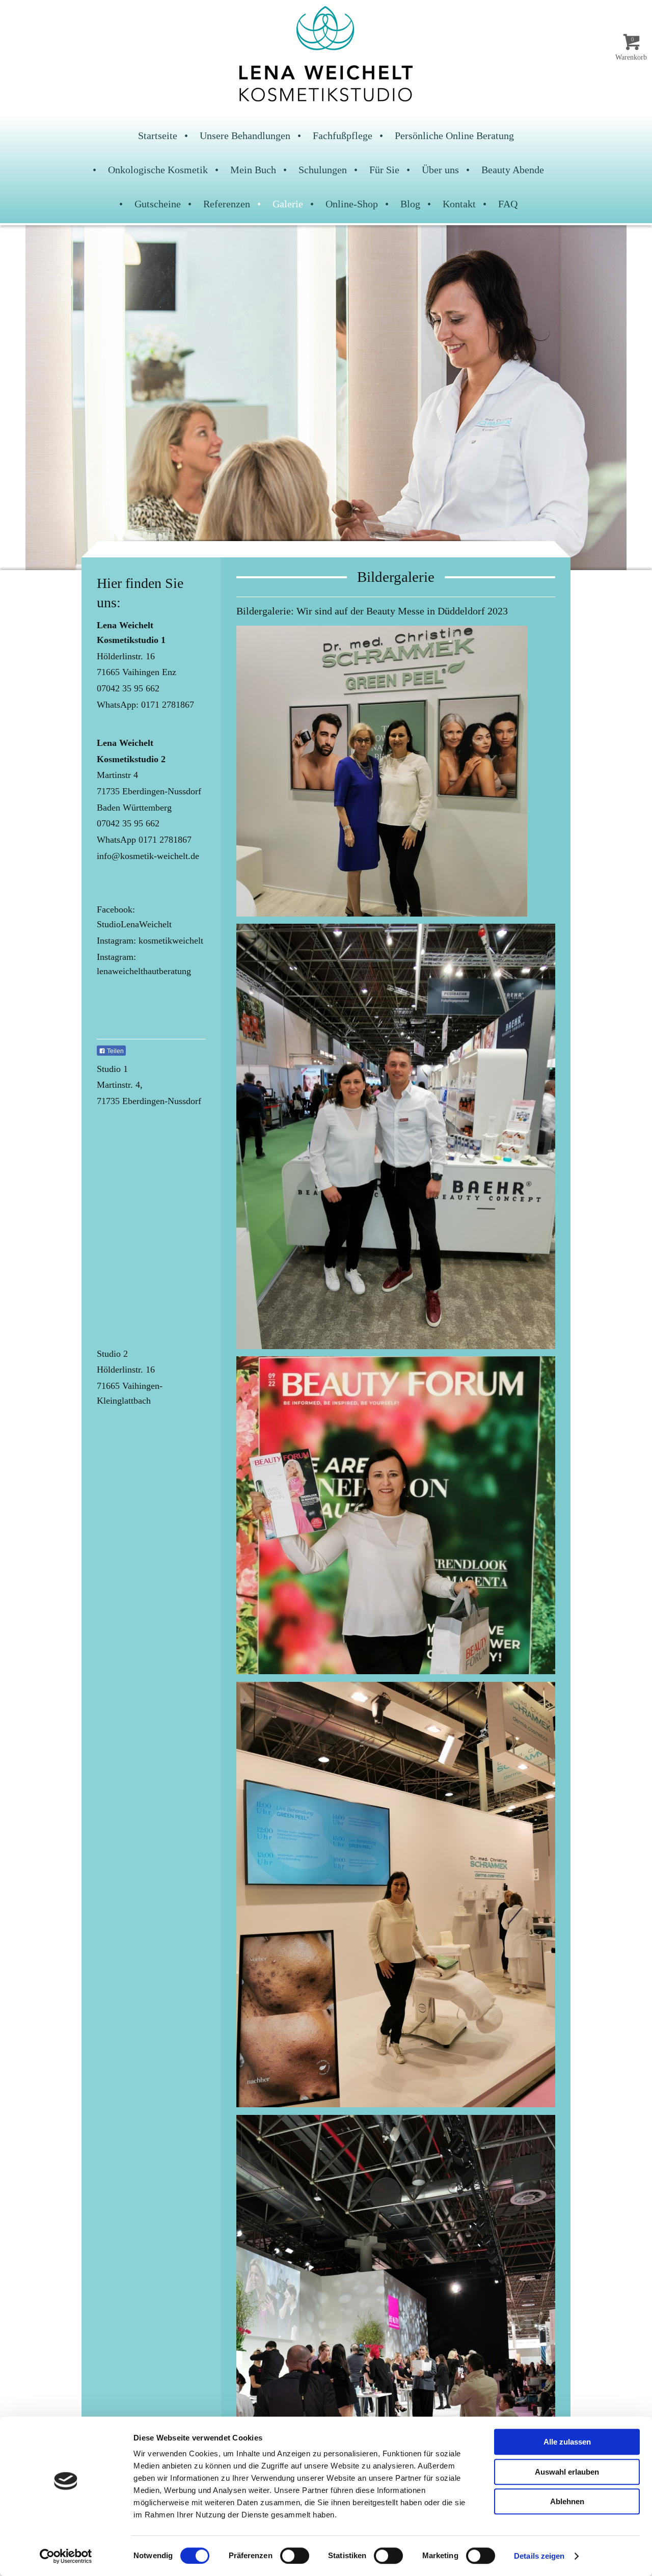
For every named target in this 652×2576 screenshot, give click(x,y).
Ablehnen (567, 2501)
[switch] (295, 2556)
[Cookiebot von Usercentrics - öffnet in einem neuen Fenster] (66, 2556)
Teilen (115, 1051)
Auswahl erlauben (567, 2472)
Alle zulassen (567, 2442)
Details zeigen (539, 2556)
